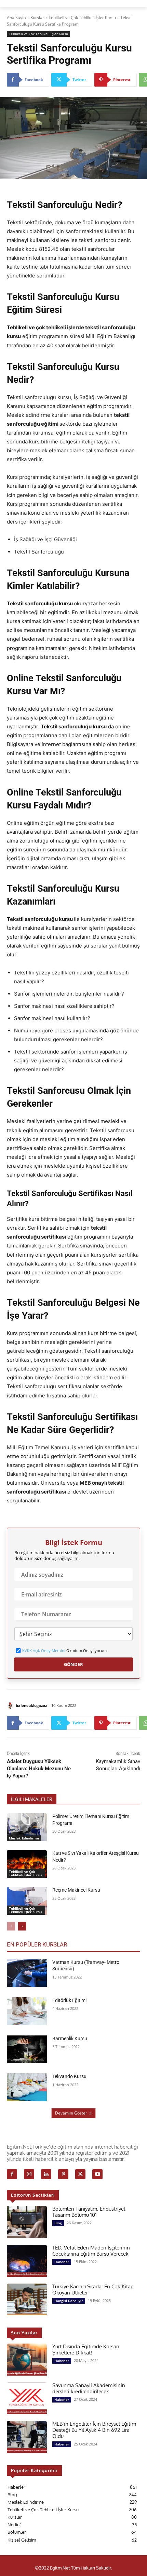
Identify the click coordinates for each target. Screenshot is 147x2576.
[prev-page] (11, 1926)
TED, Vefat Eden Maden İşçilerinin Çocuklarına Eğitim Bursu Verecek (91, 2251)
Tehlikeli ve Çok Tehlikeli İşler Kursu (82, 18)
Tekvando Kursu (69, 2076)
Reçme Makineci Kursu (76, 1890)
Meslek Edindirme (24, 1838)
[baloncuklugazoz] (11, 1706)
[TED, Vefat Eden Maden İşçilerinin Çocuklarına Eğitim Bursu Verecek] (27, 2261)
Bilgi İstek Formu (74, 1543)
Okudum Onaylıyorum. (65, 1651)
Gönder (73, 1664)
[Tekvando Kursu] (27, 2087)
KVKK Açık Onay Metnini (44, 1650)
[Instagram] (29, 2174)
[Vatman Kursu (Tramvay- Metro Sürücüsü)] (27, 1973)
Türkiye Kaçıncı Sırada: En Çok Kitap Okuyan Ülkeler (93, 2290)
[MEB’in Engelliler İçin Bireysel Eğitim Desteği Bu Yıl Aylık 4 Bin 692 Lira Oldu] (27, 2437)
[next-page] (22, 1926)
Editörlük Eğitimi (69, 2000)
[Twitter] (80, 2174)
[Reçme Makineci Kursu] (27, 1901)
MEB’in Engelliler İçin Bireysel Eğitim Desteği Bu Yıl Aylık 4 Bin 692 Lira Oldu (94, 2430)
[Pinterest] (63, 2174)
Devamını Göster (71, 2113)
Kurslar (37, 18)
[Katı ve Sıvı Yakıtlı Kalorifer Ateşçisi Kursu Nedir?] (27, 1864)
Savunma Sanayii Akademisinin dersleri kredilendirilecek (89, 2388)
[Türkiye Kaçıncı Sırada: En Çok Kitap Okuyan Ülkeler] (27, 2300)
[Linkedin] (46, 2174)
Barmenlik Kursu (70, 2039)
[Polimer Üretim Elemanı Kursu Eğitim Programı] (27, 1827)
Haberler (62, 2262)
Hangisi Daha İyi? (69, 2301)
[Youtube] (97, 2174)
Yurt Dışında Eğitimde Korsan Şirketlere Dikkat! (86, 2350)
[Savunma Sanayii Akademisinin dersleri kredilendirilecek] (27, 2398)
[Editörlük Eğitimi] (27, 2011)
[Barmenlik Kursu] (27, 2049)
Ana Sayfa (16, 18)
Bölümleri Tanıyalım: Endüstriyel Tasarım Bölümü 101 (89, 2212)
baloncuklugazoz (31, 1705)
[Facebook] (12, 2174)
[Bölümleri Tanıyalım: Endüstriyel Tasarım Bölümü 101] (27, 2222)
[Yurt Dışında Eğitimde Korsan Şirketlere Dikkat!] (27, 2360)
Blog (58, 2223)
